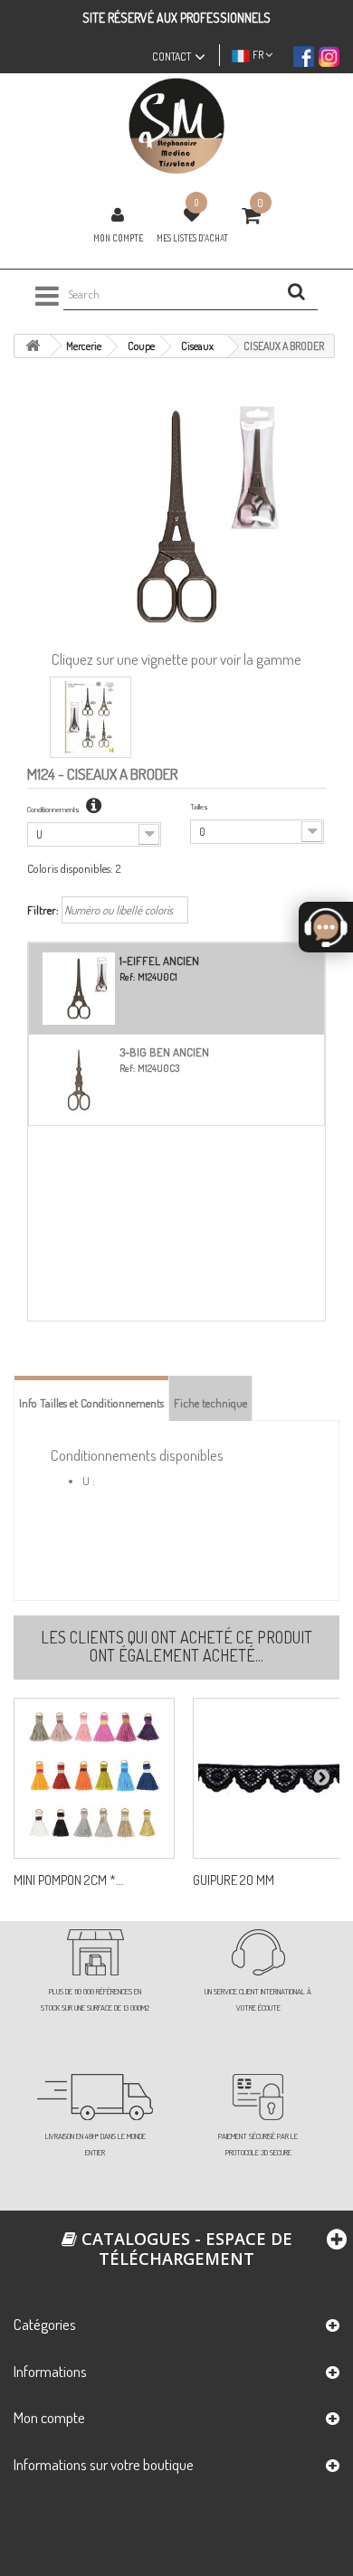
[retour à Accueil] (33, 346)
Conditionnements (54, 809)
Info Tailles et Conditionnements (91, 1403)
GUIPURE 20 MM (234, 1880)
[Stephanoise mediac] (176, 126)
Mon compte (118, 238)
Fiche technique (210, 1403)
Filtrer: (43, 910)
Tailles (199, 806)
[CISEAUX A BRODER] (91, 717)
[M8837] (94, 1778)
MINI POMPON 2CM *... (69, 1880)
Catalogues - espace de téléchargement (185, 2249)
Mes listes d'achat (192, 238)
